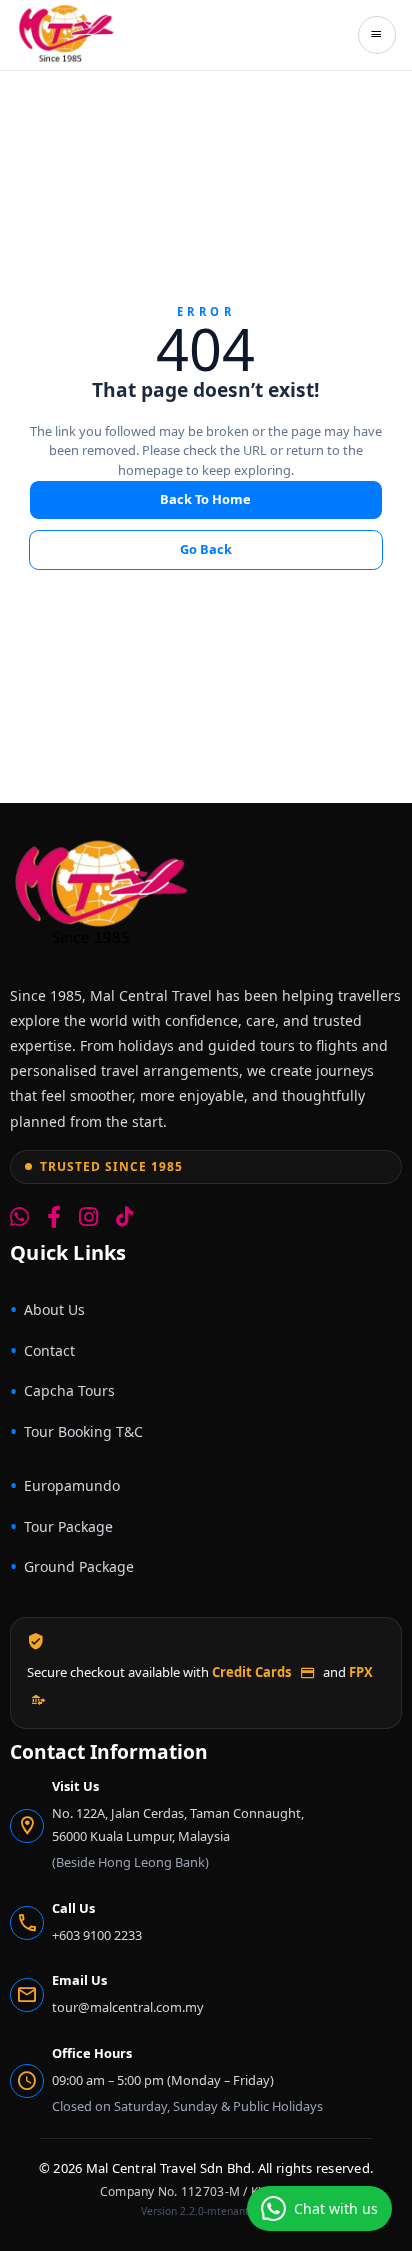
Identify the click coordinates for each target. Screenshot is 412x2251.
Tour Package (68, 1526)
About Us (54, 1309)
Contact (49, 1350)
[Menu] (377, 35)
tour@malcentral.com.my (128, 2007)
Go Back (206, 549)
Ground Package (79, 1566)
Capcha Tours (69, 1390)
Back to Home (205, 499)
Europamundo (72, 1485)
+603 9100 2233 (97, 1935)
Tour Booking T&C (83, 1431)
